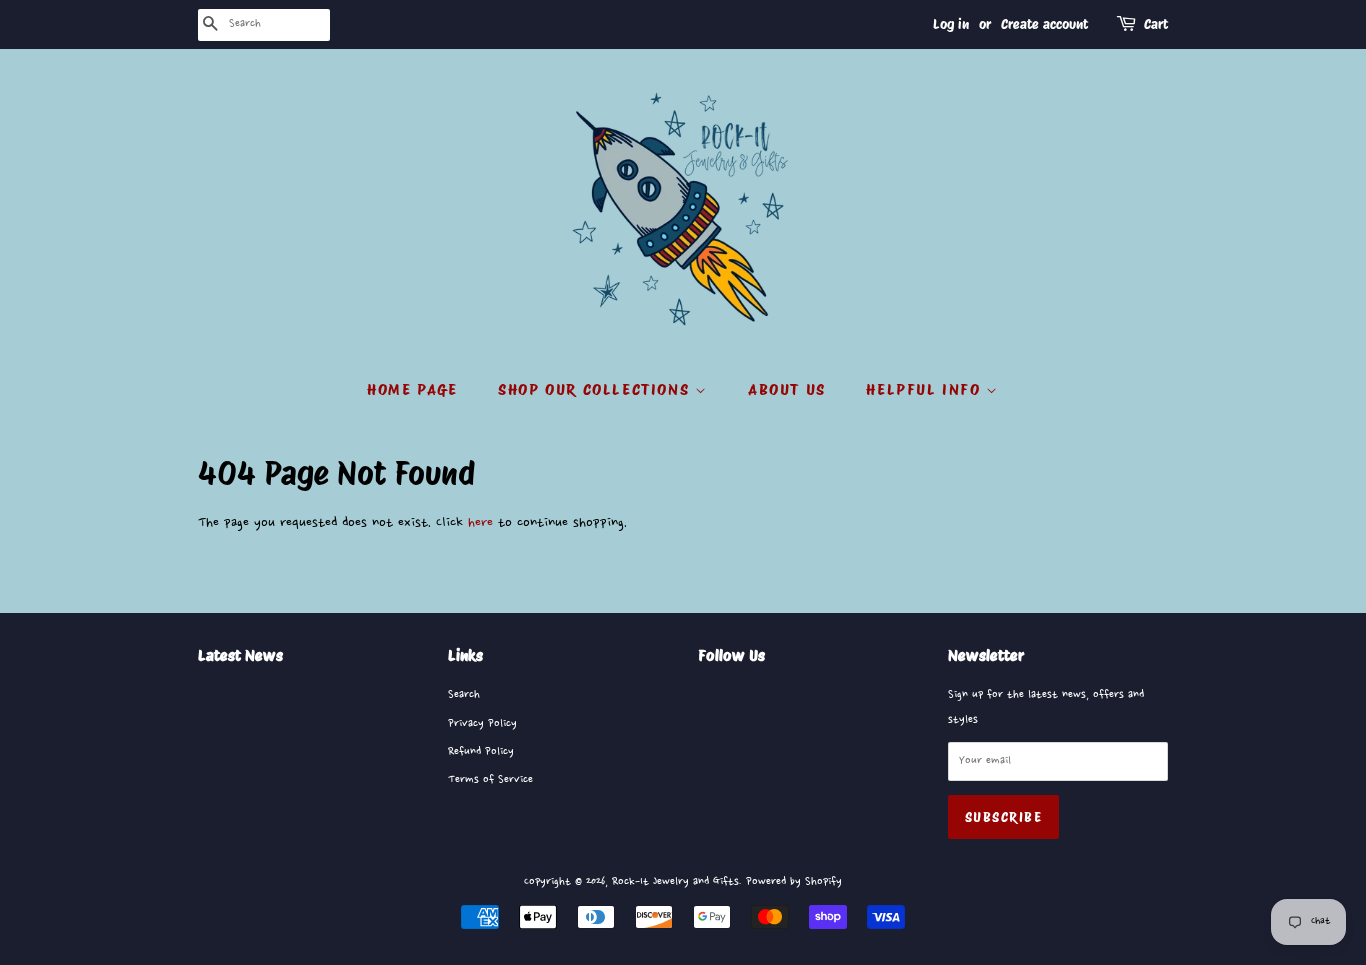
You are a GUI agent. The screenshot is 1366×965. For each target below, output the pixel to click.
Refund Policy (481, 751)
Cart (1156, 24)
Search (464, 694)
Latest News (240, 655)
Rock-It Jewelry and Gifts (675, 881)
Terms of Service (490, 779)
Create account (1044, 24)
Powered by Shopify (794, 881)
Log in (951, 24)
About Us (787, 389)
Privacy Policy (482, 723)
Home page (412, 389)
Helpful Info (926, 389)
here (480, 522)
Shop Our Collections (596, 389)
